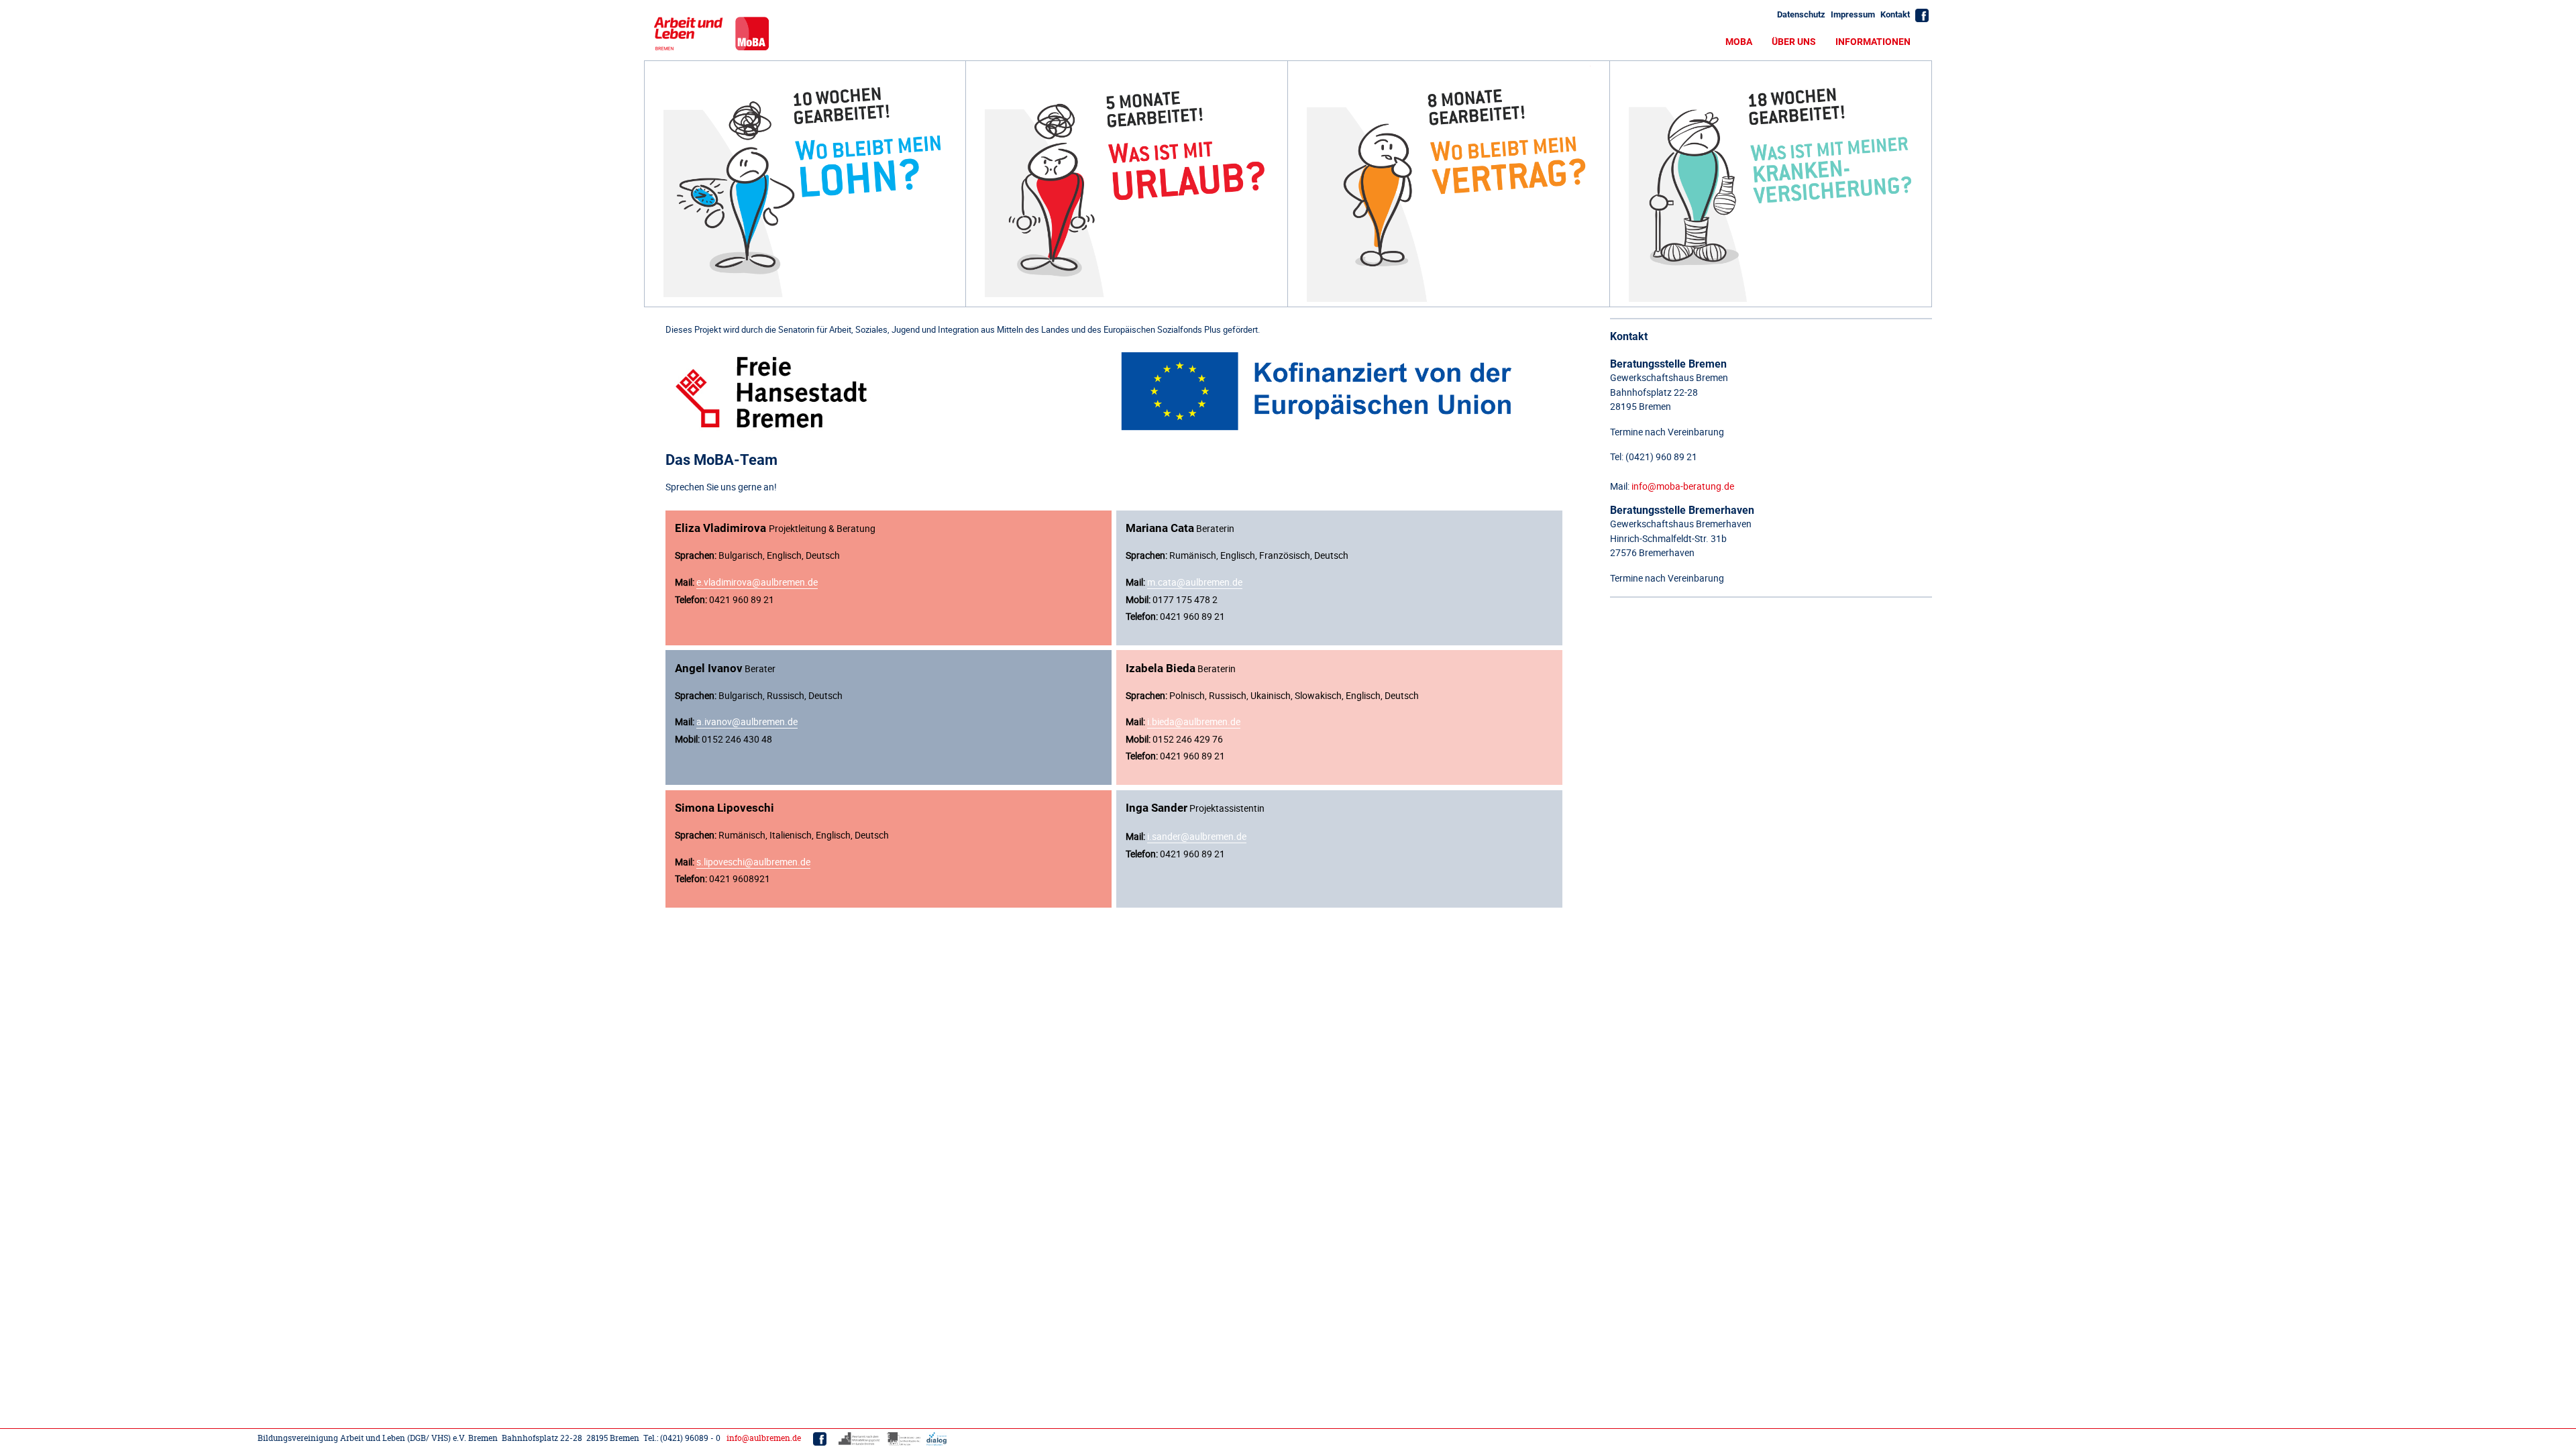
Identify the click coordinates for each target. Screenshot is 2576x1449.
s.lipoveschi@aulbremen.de (753, 862)
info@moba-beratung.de (1683, 486)
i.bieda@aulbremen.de (1194, 721)
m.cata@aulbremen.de (1195, 582)
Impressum (1853, 14)
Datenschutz (1801, 14)
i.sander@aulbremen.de (1197, 836)
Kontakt (1895, 14)
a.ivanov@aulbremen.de (747, 721)
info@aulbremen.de (764, 1438)
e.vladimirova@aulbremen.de (757, 582)
